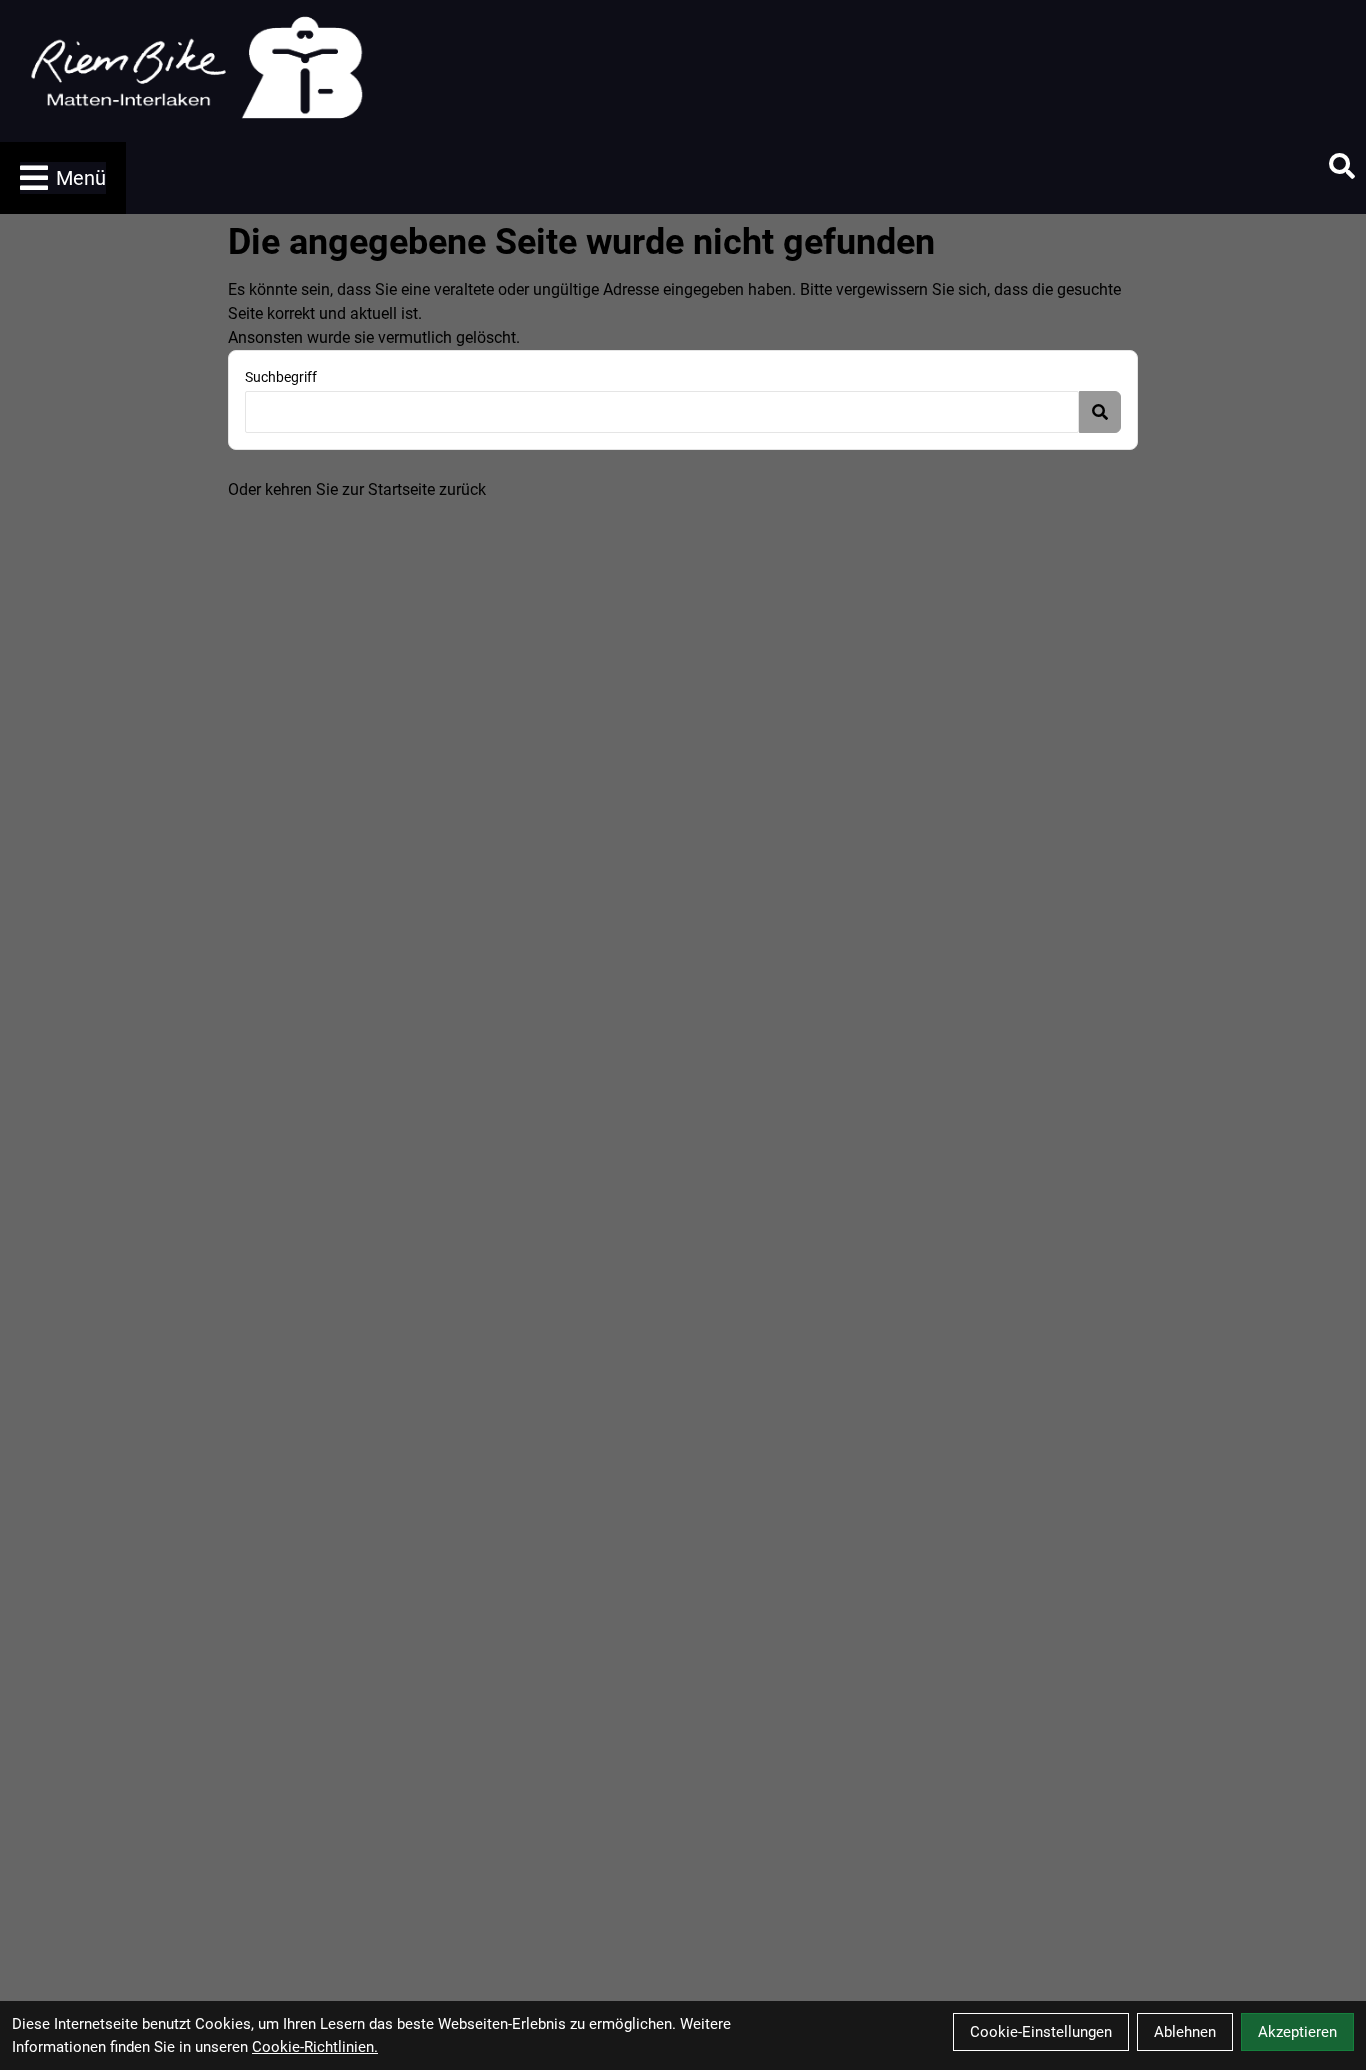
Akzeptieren (1297, 2032)
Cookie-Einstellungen (1041, 2032)
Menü (81, 178)
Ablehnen (1185, 2032)
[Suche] (1342, 166)
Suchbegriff (281, 377)
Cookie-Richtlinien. (315, 2047)
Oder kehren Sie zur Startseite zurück (357, 489)
